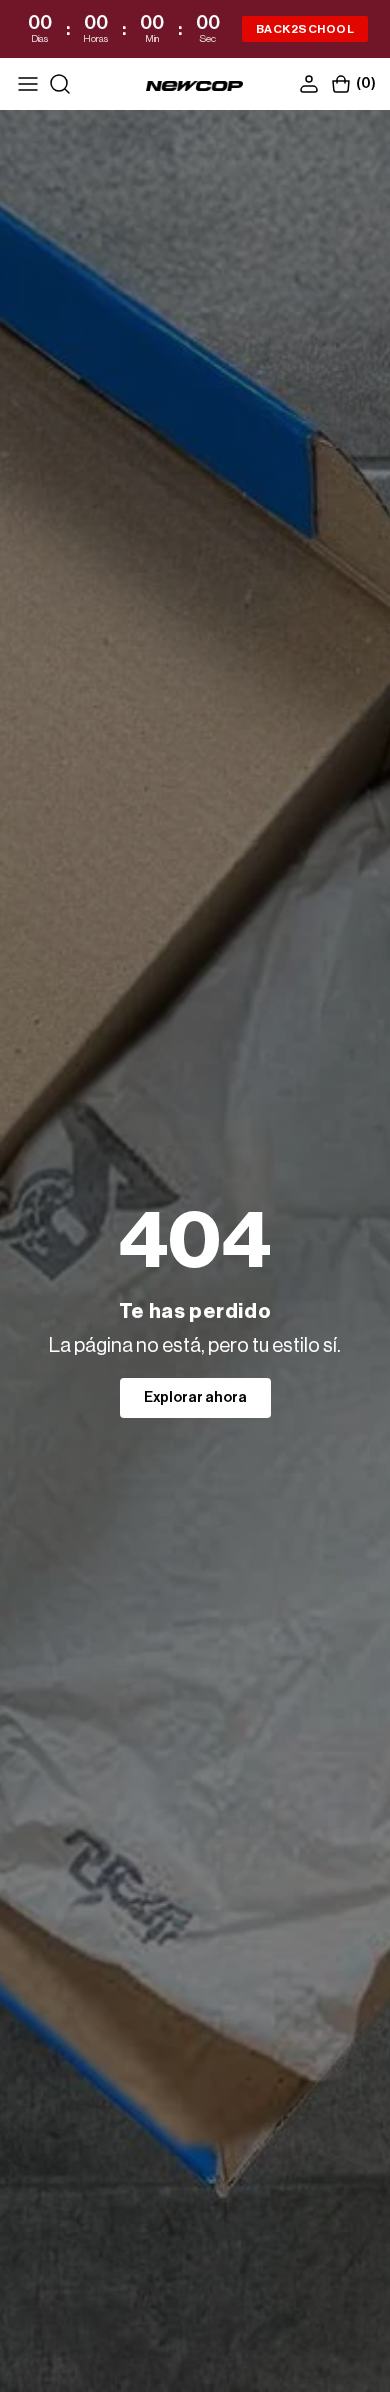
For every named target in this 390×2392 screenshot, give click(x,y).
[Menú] (28, 84)
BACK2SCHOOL (305, 29)
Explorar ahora (195, 1398)
